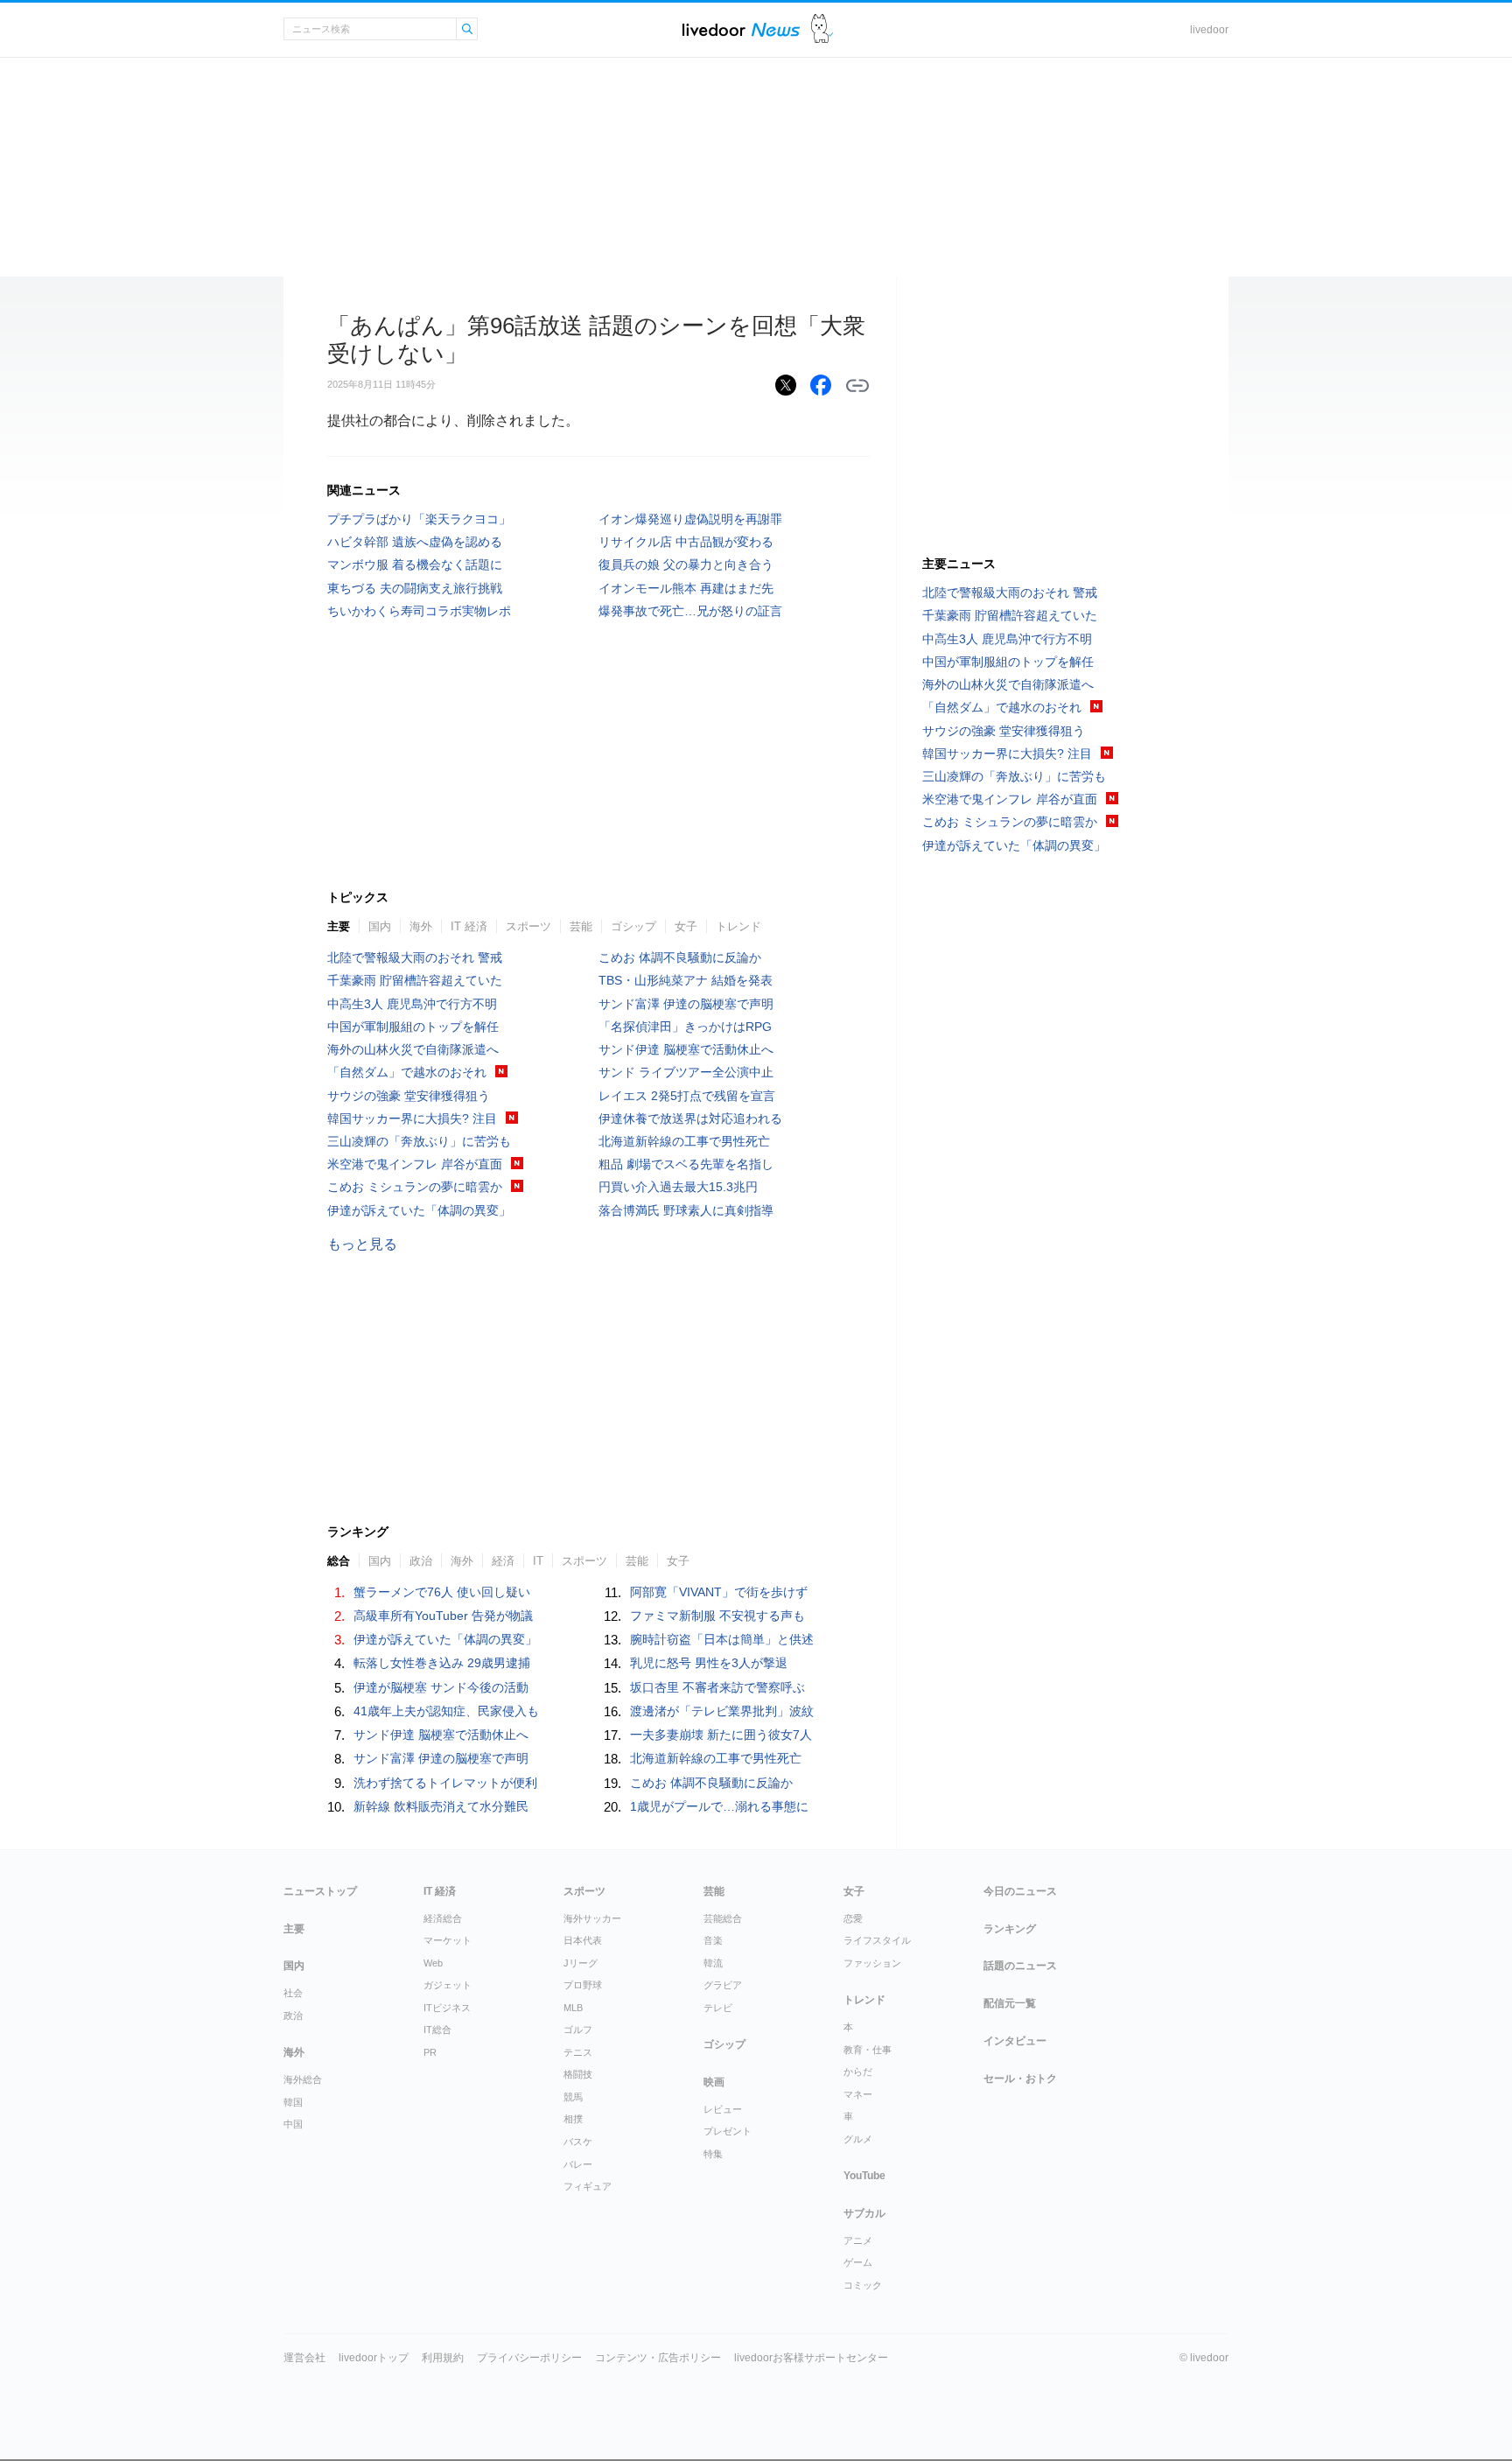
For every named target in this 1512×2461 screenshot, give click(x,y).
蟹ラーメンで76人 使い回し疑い (442, 1592)
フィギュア (588, 2186)
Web (433, 1963)
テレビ (718, 2008)
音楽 (713, 1940)
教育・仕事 (868, 2050)
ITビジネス (447, 2008)
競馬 (573, 2097)
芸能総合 (723, 1918)
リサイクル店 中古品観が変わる (686, 542)
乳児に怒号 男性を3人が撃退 (709, 1663)
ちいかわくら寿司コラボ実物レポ (419, 611)
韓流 (713, 1963)
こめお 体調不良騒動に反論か (680, 957)
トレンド (738, 926)
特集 (713, 2154)
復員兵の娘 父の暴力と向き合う (686, 564)
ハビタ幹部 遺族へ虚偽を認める (415, 542)
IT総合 (437, 2030)
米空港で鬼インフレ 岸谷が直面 (415, 1164)
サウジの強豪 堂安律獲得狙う (409, 1096)
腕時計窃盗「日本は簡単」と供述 (722, 1639)
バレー (578, 2164)
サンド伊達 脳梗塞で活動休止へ (686, 1049)
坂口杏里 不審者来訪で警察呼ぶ (717, 1687)
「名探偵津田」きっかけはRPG (685, 1027)
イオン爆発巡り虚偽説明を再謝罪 (690, 519)
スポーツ (528, 926)
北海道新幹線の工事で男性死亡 (684, 1141)
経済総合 (443, 1918)
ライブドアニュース (741, 29)
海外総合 (303, 2079)
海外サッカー (592, 1918)
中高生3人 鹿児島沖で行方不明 (412, 1004)
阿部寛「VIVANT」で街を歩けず (719, 1592)
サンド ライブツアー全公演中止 (686, 1072)
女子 (686, 926)
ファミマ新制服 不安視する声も (717, 1616)
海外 (421, 926)
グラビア (723, 1985)
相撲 (573, 2119)
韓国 (293, 2102)
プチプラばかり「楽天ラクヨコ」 (419, 519)
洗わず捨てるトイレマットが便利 (445, 1783)
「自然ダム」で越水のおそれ (407, 1072)
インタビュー (1015, 2041)
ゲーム (858, 2262)
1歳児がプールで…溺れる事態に (719, 1806)
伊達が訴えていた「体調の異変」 (419, 1210)
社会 (293, 1993)
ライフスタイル (877, 1940)
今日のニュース (1020, 1891)
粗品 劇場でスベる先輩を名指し (686, 1164)
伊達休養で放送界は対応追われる (690, 1118)
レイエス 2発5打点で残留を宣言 (687, 1096)
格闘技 (578, 2074)
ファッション (872, 1963)
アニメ (858, 2240)
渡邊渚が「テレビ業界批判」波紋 (722, 1711)
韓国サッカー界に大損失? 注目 (412, 1118)
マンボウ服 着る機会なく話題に (415, 564)
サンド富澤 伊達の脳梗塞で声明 (686, 1004)
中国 (293, 2124)
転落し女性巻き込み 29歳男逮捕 (442, 1663)
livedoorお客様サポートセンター (811, 2358)
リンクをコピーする (857, 386)
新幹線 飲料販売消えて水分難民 (441, 1806)
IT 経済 (469, 926)
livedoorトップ (374, 2358)
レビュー (723, 2109)
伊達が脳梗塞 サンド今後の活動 (441, 1687)
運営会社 (304, 2358)
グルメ (858, 2139)
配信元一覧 (1010, 2003)
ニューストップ (320, 1891)
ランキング (1010, 1929)
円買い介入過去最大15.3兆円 (678, 1187)
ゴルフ (578, 2030)
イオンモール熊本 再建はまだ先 (686, 588)
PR (430, 2052)
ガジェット (448, 1985)
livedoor (1209, 30)
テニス (578, 2052)
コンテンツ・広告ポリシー (658, 2358)
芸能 (581, 926)
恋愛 (853, 1918)
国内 (380, 926)
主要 (339, 926)
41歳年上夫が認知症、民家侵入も (446, 1711)
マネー (858, 2094)
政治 (293, 2016)
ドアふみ (822, 29)
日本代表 (583, 1940)
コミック (863, 2285)
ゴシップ (633, 926)
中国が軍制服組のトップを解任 (413, 1027)
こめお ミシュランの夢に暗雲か (415, 1187)
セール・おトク (1020, 2079)
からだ (858, 2072)
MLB (573, 2008)
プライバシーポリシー (529, 2358)
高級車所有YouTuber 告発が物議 (443, 1616)
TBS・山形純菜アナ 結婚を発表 (686, 980)
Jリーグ (581, 1963)
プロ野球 (583, 1985)
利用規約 (443, 2358)
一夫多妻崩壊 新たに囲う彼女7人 (721, 1735)
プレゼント (728, 2131)
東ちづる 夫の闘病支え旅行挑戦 (415, 588)
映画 (714, 2082)
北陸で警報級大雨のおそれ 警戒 (415, 957)
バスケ (578, 2142)
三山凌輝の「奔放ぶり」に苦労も (419, 1141)
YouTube (864, 2176)
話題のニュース (1020, 1966)
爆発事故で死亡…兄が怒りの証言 (690, 611)
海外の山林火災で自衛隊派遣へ (413, 1049)
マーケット (448, 1940)
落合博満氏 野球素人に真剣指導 (686, 1210)
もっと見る (362, 1244)
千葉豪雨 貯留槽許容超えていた (415, 980)
